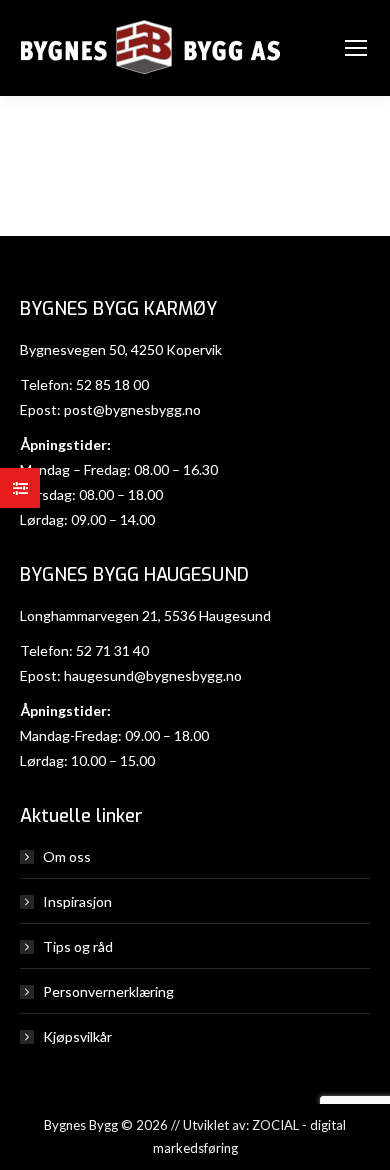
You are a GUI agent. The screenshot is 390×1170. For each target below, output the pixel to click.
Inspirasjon (77, 901)
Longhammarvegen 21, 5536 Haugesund (145, 615)
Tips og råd (78, 946)
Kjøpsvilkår (77, 1036)
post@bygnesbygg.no (132, 409)
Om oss (67, 856)
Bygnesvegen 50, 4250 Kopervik (121, 349)
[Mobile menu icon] (356, 48)
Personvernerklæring (108, 991)
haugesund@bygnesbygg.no (153, 675)
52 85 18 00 (112, 384)
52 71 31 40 (112, 650)
